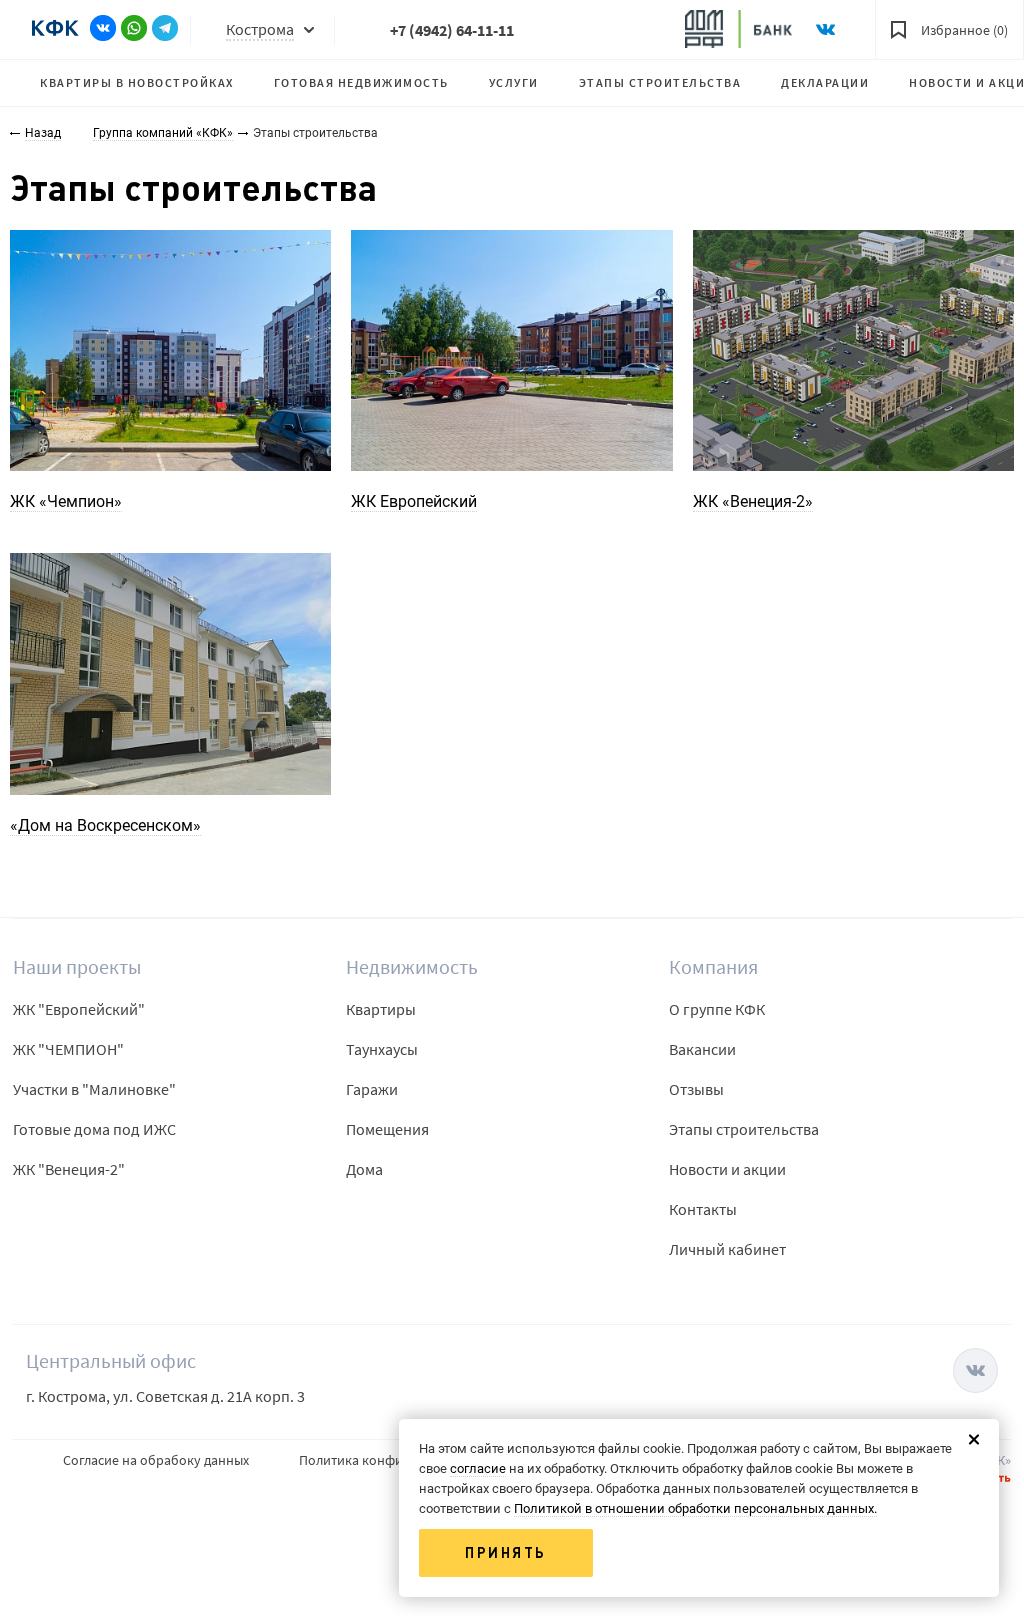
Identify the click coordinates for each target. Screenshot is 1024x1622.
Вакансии (702, 1049)
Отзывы (696, 1089)
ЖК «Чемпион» (66, 501)
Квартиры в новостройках (137, 82)
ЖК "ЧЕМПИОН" (68, 1049)
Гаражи (372, 1089)
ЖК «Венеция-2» (753, 501)
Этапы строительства (660, 82)
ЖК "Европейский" (79, 1009)
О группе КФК (717, 1009)
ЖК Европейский (414, 501)
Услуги (514, 82)
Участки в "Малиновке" (94, 1089)
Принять (506, 1553)
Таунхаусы (382, 1049)
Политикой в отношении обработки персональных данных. (695, 1508)
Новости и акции (727, 1169)
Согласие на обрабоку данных (156, 1460)
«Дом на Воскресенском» (105, 825)
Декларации (825, 82)
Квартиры (381, 1009)
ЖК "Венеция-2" (69, 1169)
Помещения (387, 1129)
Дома (364, 1169)
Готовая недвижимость (361, 82)
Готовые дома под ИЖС (94, 1129)
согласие (478, 1468)
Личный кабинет (727, 1249)
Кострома (260, 29)
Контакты (703, 1209)
